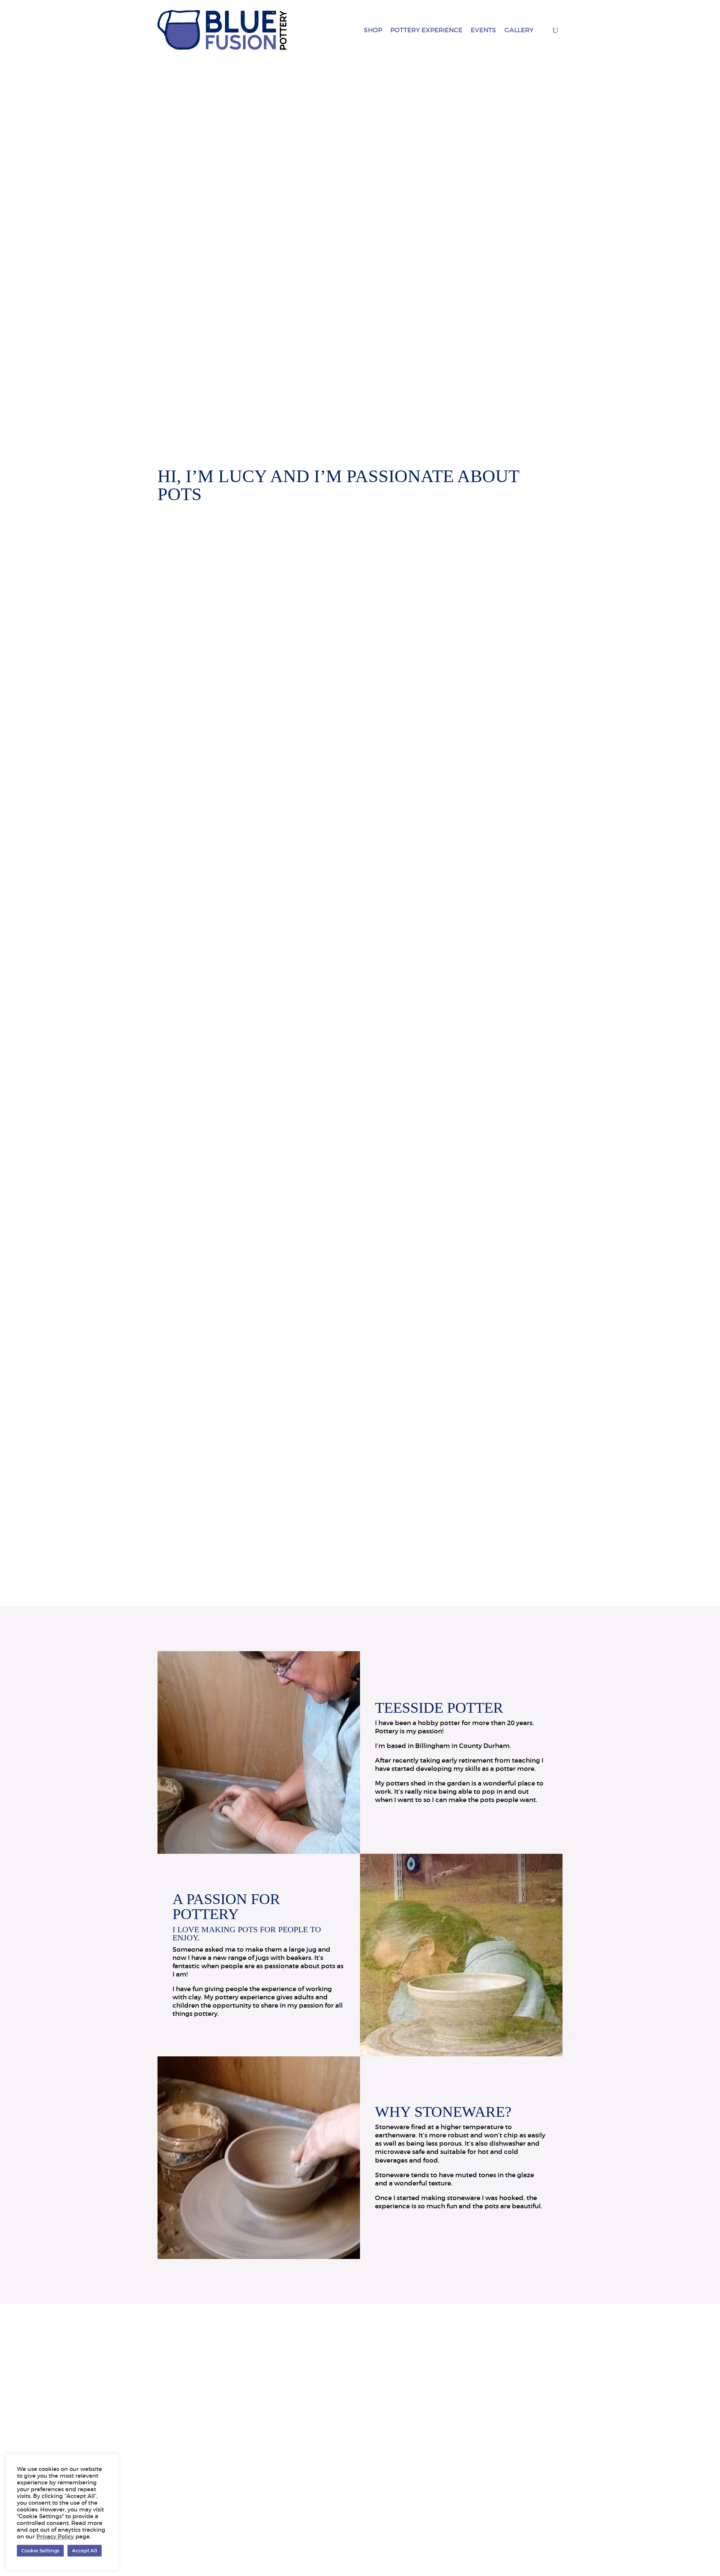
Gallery (519, 30)
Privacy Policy (55, 2537)
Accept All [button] (85, 2551)
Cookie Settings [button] (40, 2551)
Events (483, 30)
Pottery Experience (426, 30)
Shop (373, 30)
